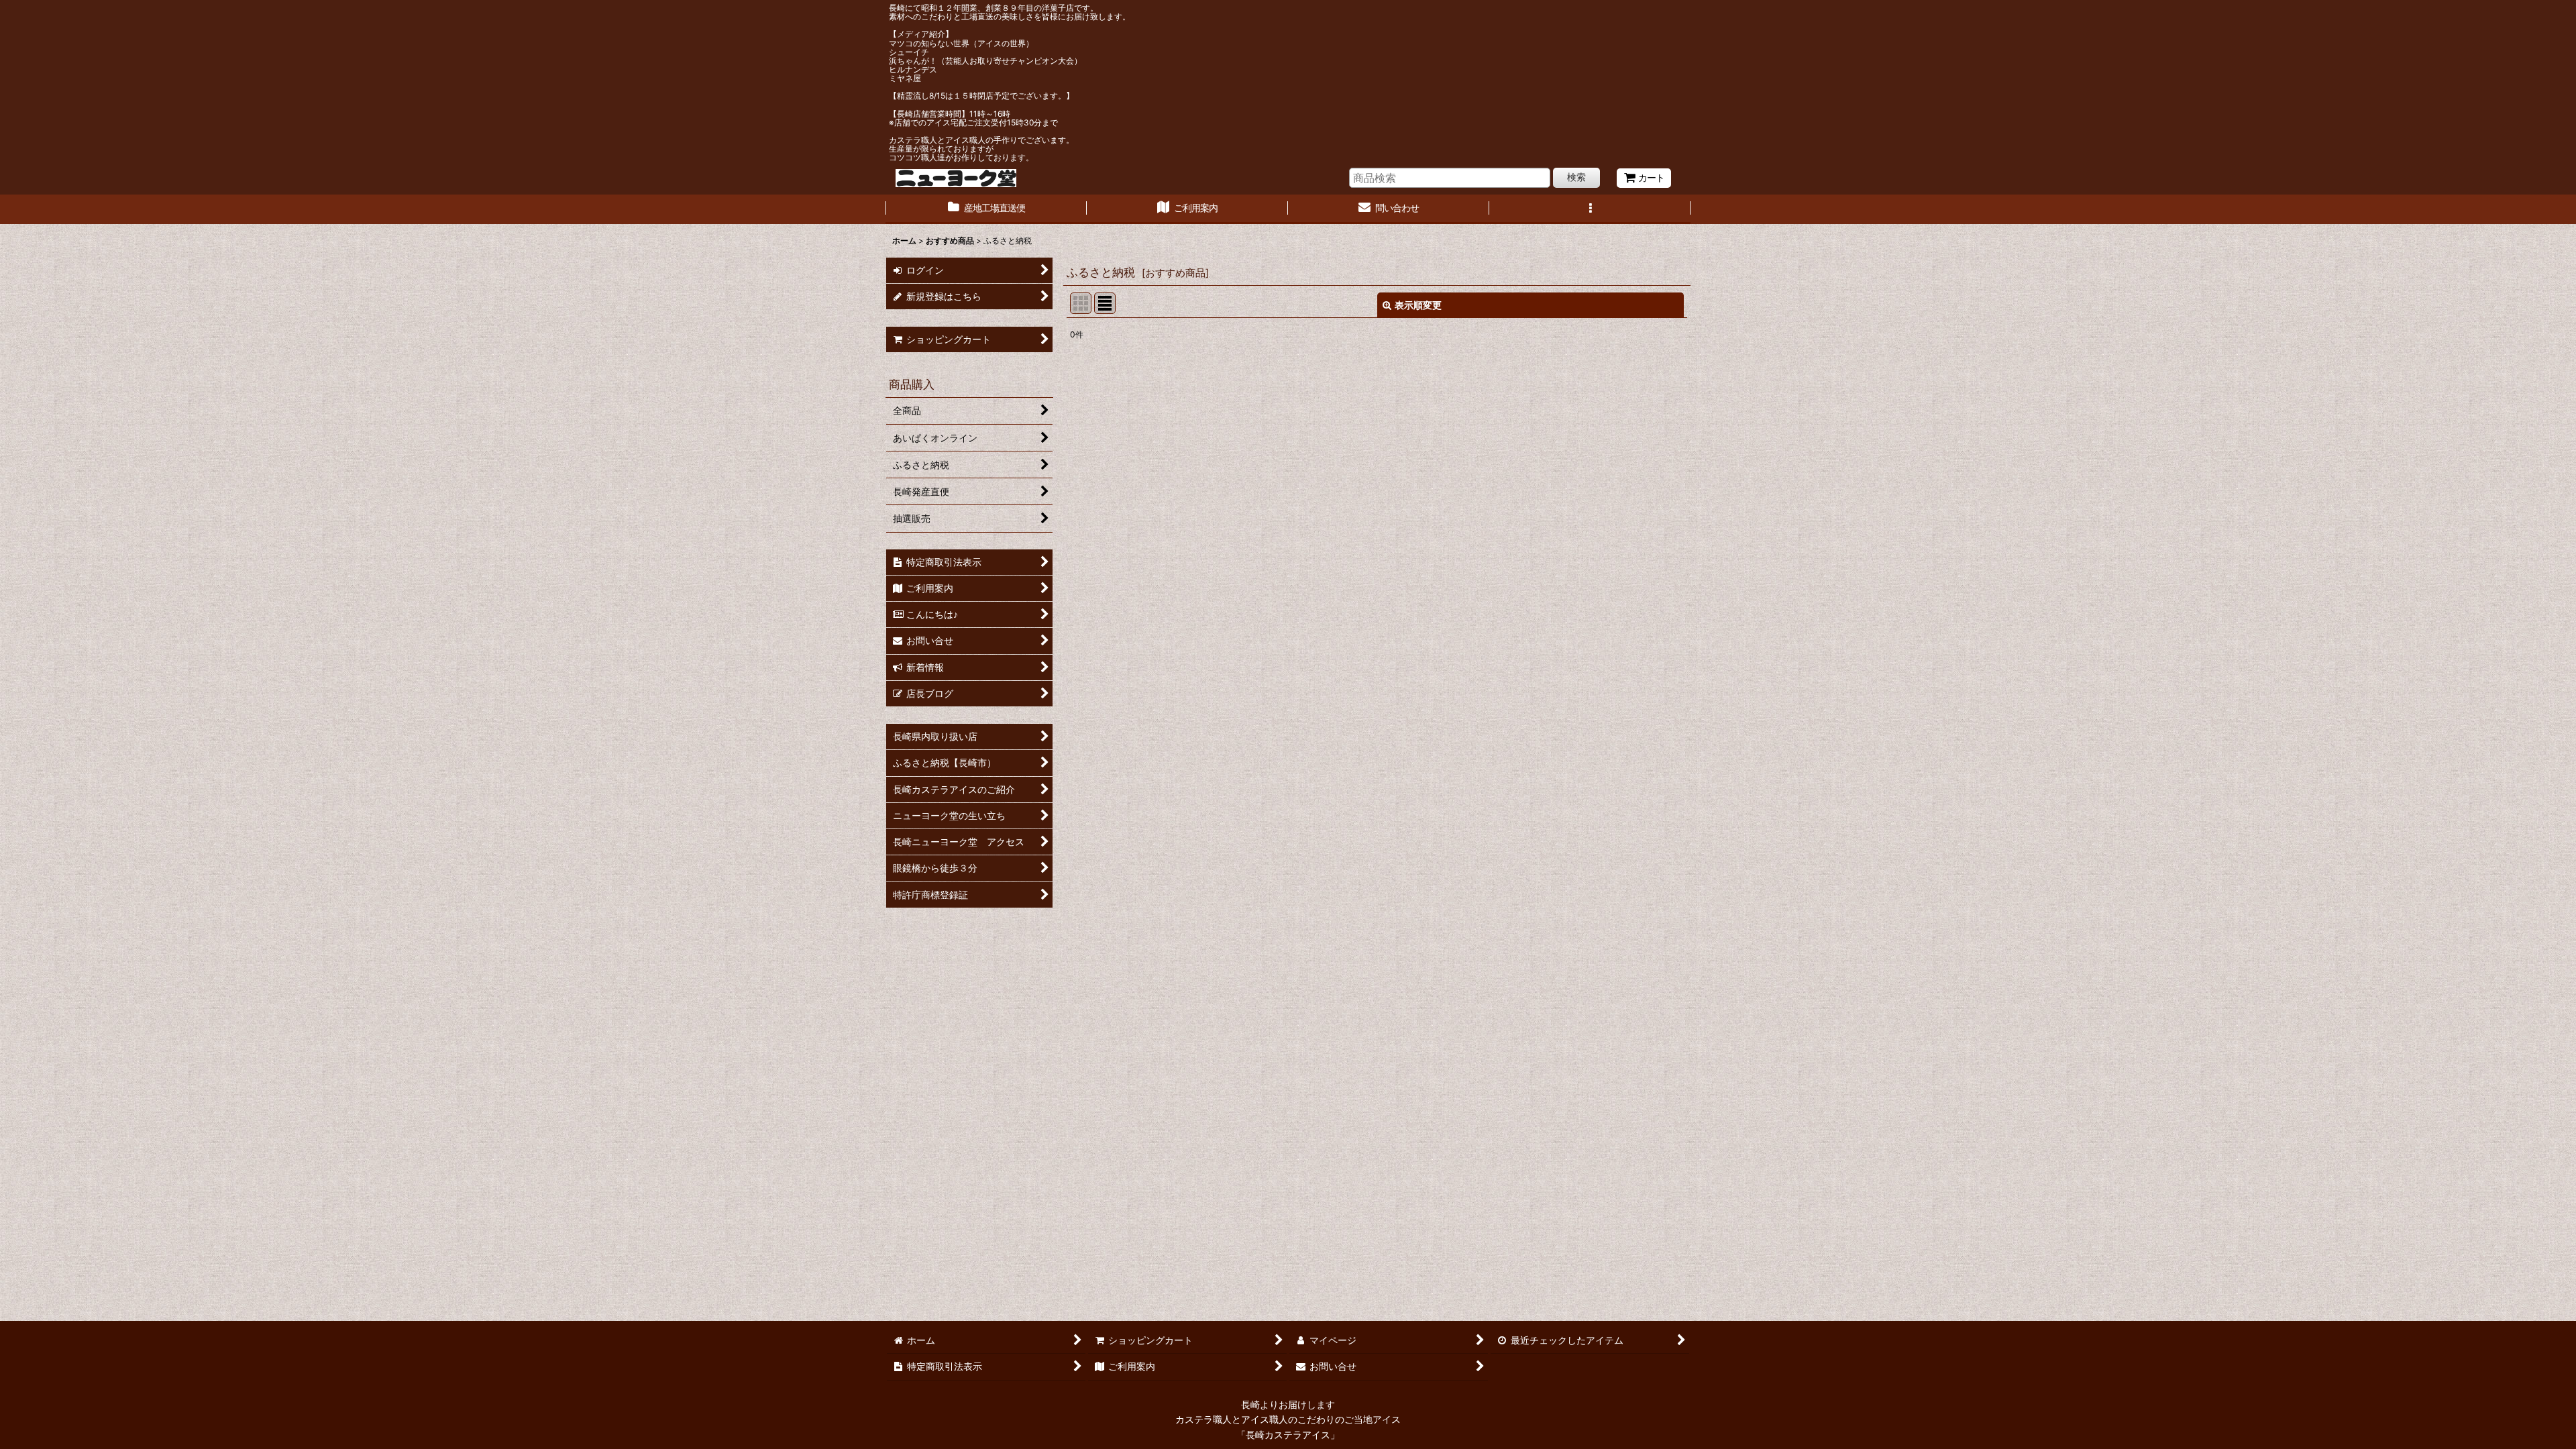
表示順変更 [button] (1418, 305)
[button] (1590, 209)
